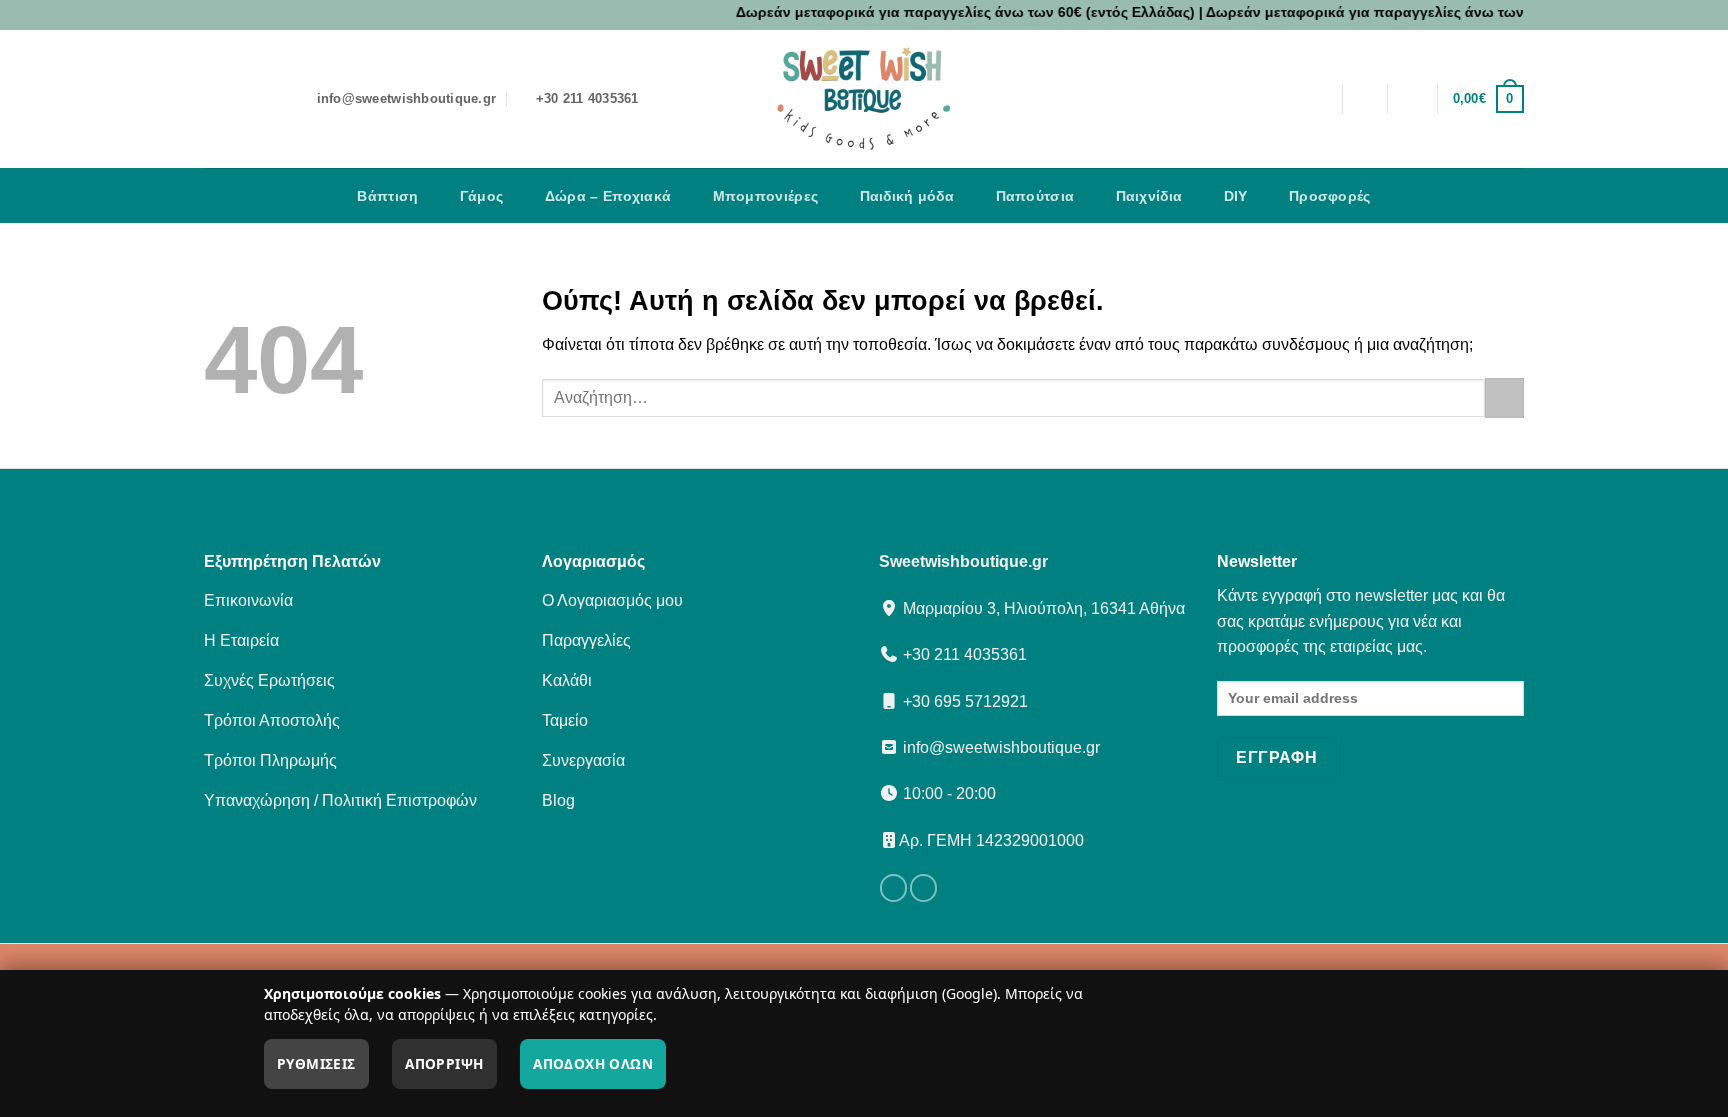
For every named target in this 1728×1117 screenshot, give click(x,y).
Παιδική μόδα (907, 196)
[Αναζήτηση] (1364, 99)
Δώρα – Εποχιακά (608, 196)
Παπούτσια (1035, 196)
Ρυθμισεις (316, 1063)
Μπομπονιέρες (765, 196)
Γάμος (481, 196)
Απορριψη (444, 1063)
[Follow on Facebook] (893, 888)
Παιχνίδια (1149, 196)
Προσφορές (1330, 196)
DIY (1236, 196)
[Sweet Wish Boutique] (864, 99)
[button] (1413, 99)
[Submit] (1504, 397)
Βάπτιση (387, 196)
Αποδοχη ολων (593, 1063)
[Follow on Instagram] (923, 888)
